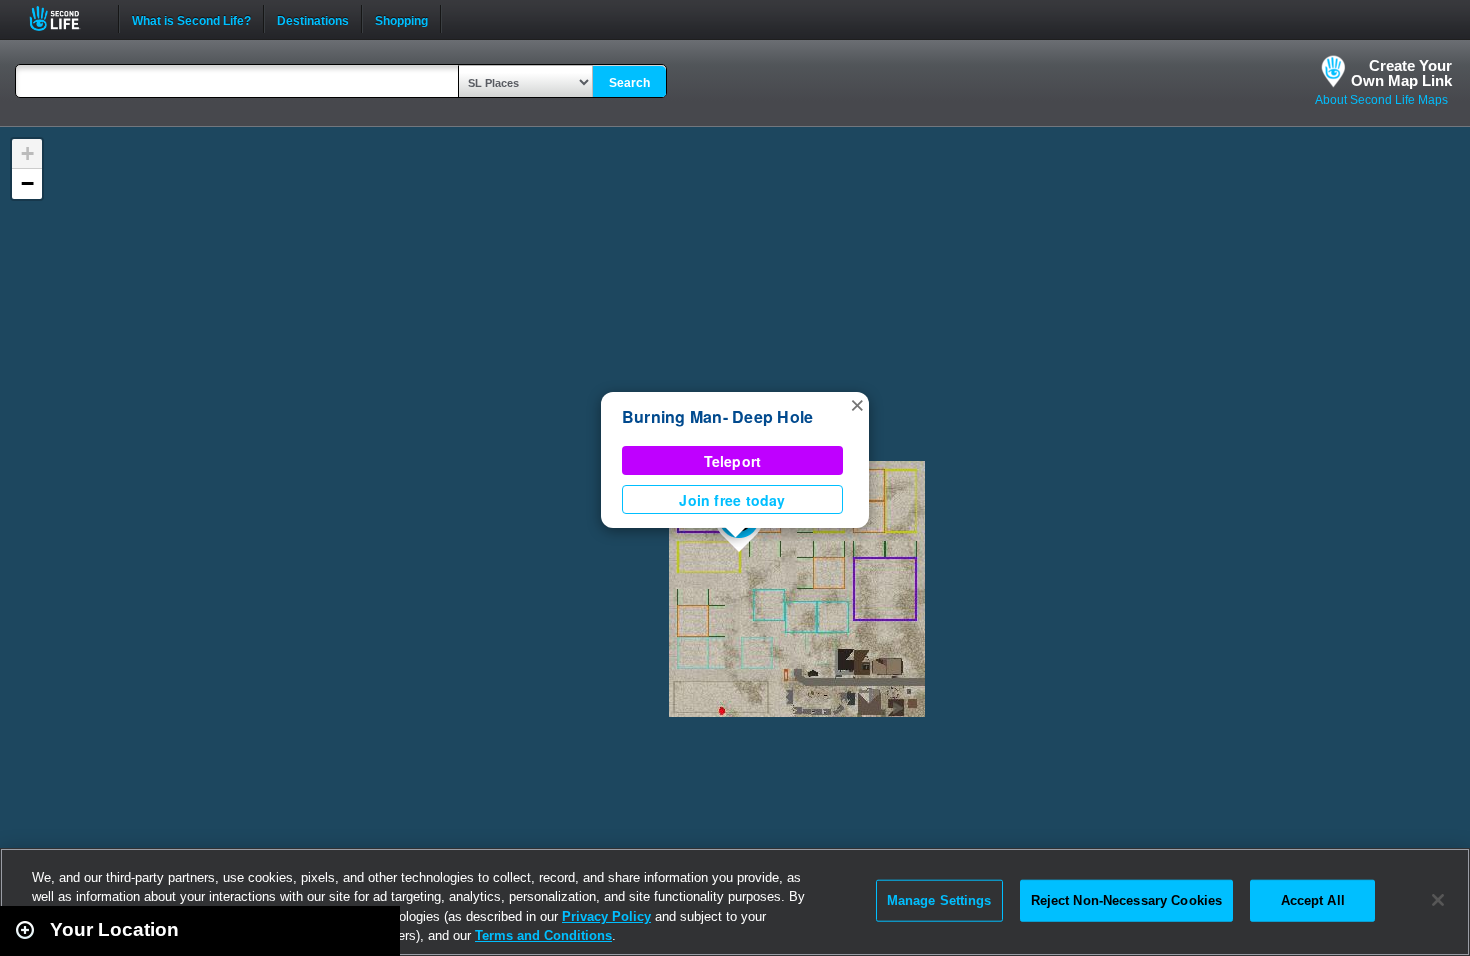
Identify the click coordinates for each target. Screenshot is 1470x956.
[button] (857, 404)
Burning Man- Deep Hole (717, 416)
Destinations (313, 19)
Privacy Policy (606, 916)
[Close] (1438, 900)
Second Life (65, 18)
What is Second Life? (191, 19)
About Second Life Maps (1381, 100)
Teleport (733, 461)
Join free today (732, 500)
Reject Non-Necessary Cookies (1127, 900)
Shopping (401, 19)
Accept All (1313, 900)
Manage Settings (939, 900)
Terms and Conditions (543, 935)
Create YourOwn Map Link (1401, 73)
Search (629, 83)
